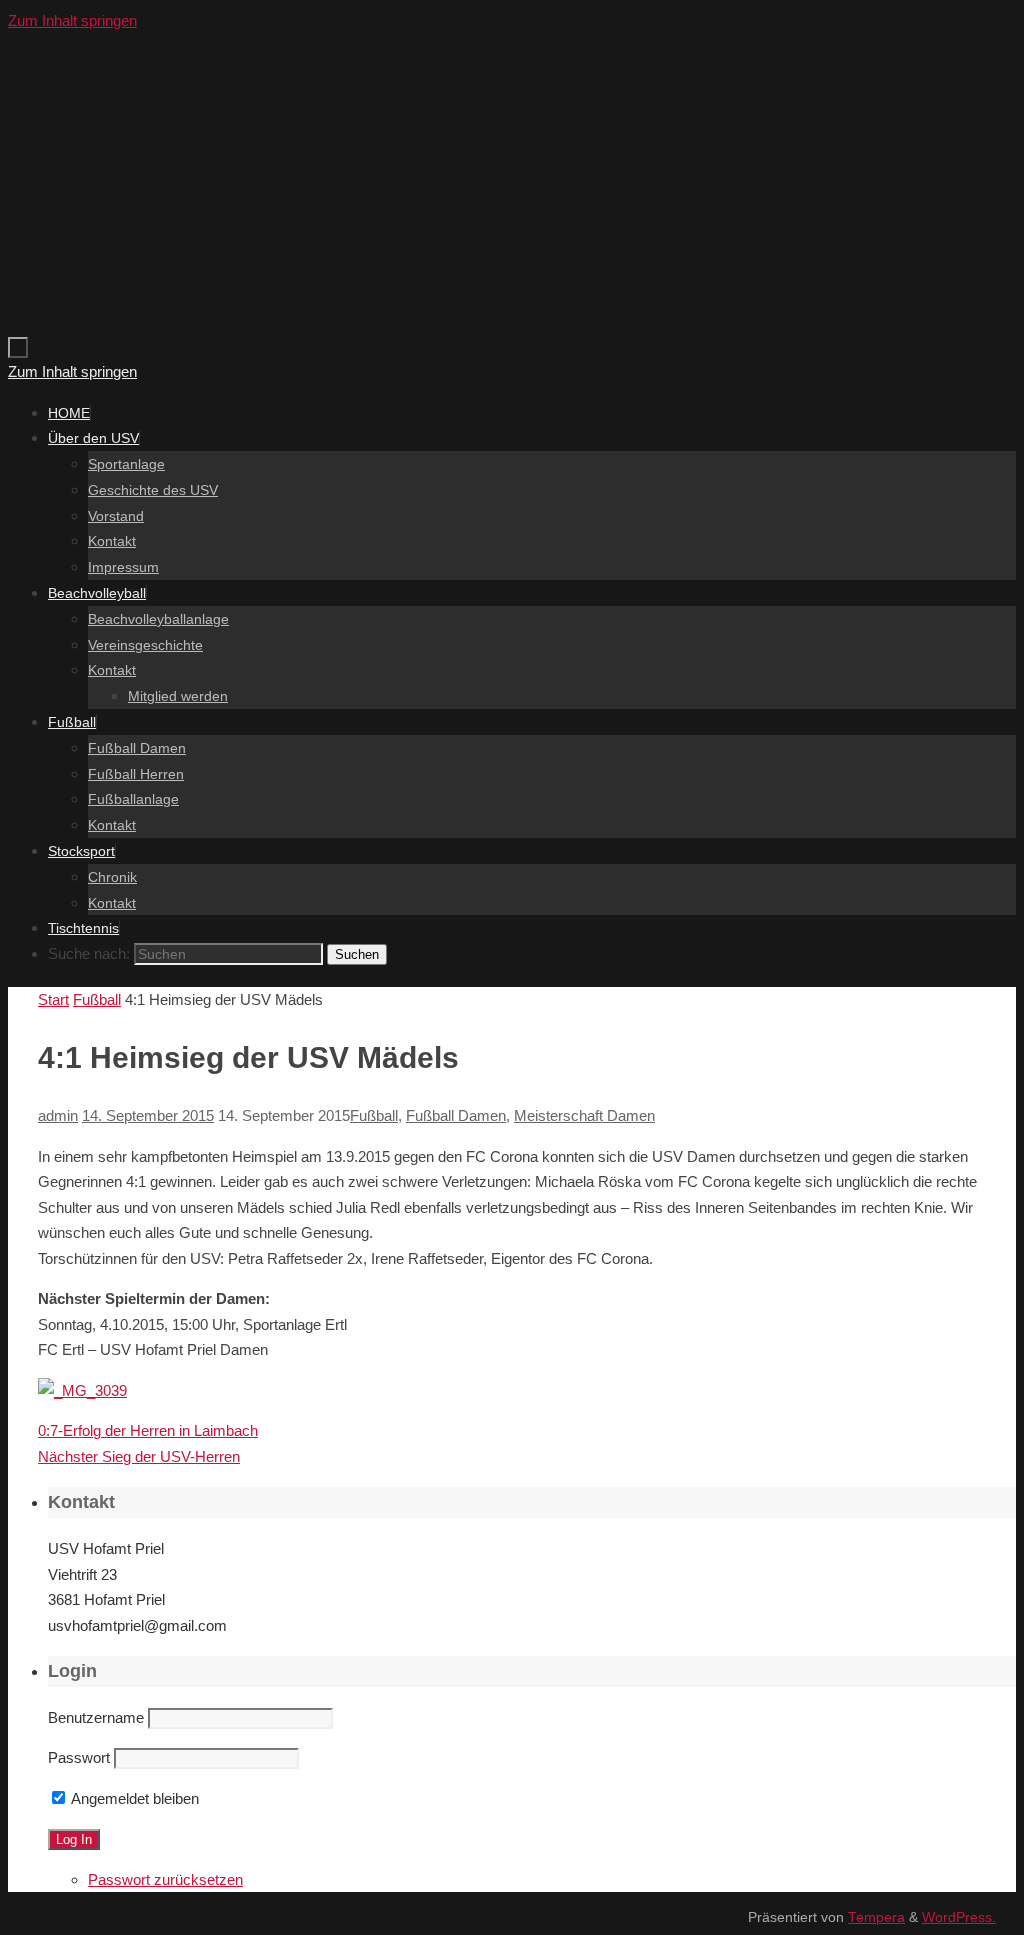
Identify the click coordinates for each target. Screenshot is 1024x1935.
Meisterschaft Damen (584, 1115)
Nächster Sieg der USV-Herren (139, 1456)
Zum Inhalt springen (72, 20)
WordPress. (959, 1917)
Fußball (97, 999)
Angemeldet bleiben (133, 1798)
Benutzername (96, 1717)
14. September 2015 (148, 1115)
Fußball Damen (456, 1115)
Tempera (876, 1917)
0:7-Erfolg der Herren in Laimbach (148, 1430)
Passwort (79, 1757)
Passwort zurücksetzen (165, 1879)
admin (58, 1115)
